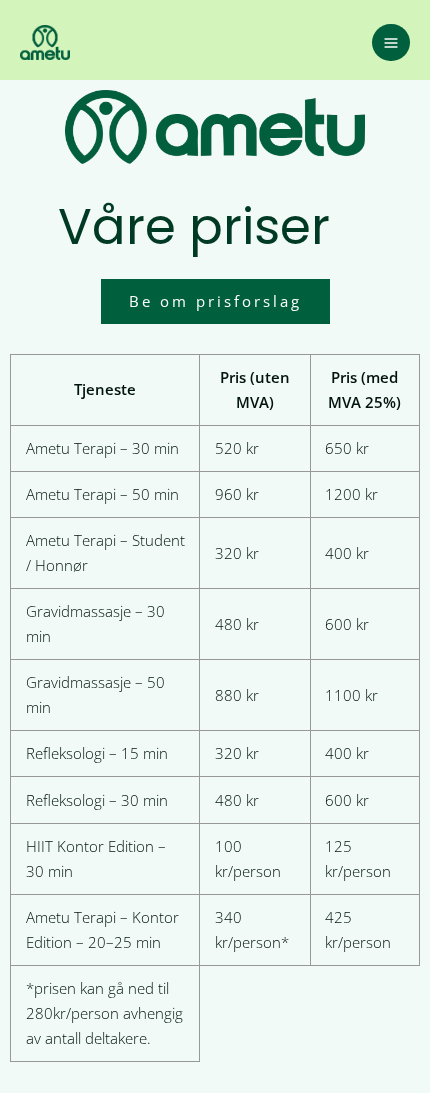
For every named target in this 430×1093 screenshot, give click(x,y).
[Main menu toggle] (391, 43)
